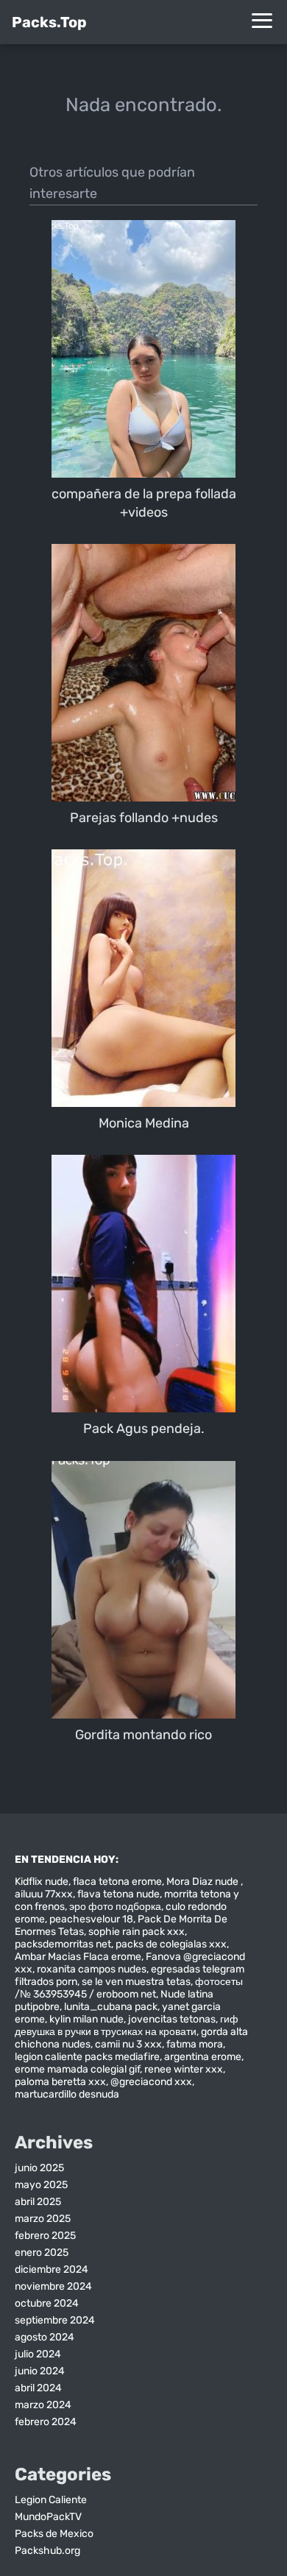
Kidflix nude (42, 1882)
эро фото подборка (115, 1907)
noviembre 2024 (53, 2286)
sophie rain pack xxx (137, 1932)
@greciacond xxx (151, 2082)
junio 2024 (40, 2371)
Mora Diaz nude (203, 1882)
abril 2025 (38, 2202)
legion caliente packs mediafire (87, 2057)
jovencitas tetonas (172, 2019)
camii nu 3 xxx (128, 2044)
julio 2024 (38, 2354)
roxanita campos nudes (92, 1969)
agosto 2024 (45, 2337)
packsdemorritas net (63, 1944)
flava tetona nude (118, 1894)
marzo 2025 (43, 2219)
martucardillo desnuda (67, 2094)
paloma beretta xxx (60, 2082)
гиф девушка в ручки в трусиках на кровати (127, 2025)
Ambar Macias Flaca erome (78, 1957)
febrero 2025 (45, 2236)
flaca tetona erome (117, 1882)
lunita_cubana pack (111, 2007)
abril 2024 (38, 2388)
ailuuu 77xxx (44, 1894)
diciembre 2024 (52, 2269)
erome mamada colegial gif (77, 2069)
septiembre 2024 (55, 2320)
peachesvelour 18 (91, 1919)
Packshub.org (47, 2551)
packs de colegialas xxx (171, 1944)
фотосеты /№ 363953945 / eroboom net (129, 1988)
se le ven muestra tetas (136, 1982)
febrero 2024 (46, 2422)
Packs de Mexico (54, 2534)
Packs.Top (49, 22)
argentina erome (203, 2057)
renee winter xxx (184, 2069)
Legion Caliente (51, 2500)
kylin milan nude (86, 2019)
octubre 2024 (47, 2303)
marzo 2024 (43, 2405)
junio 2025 (39, 2168)
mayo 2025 (41, 2185)
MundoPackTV (48, 2517)
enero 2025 (42, 2253)
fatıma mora (195, 2044)
